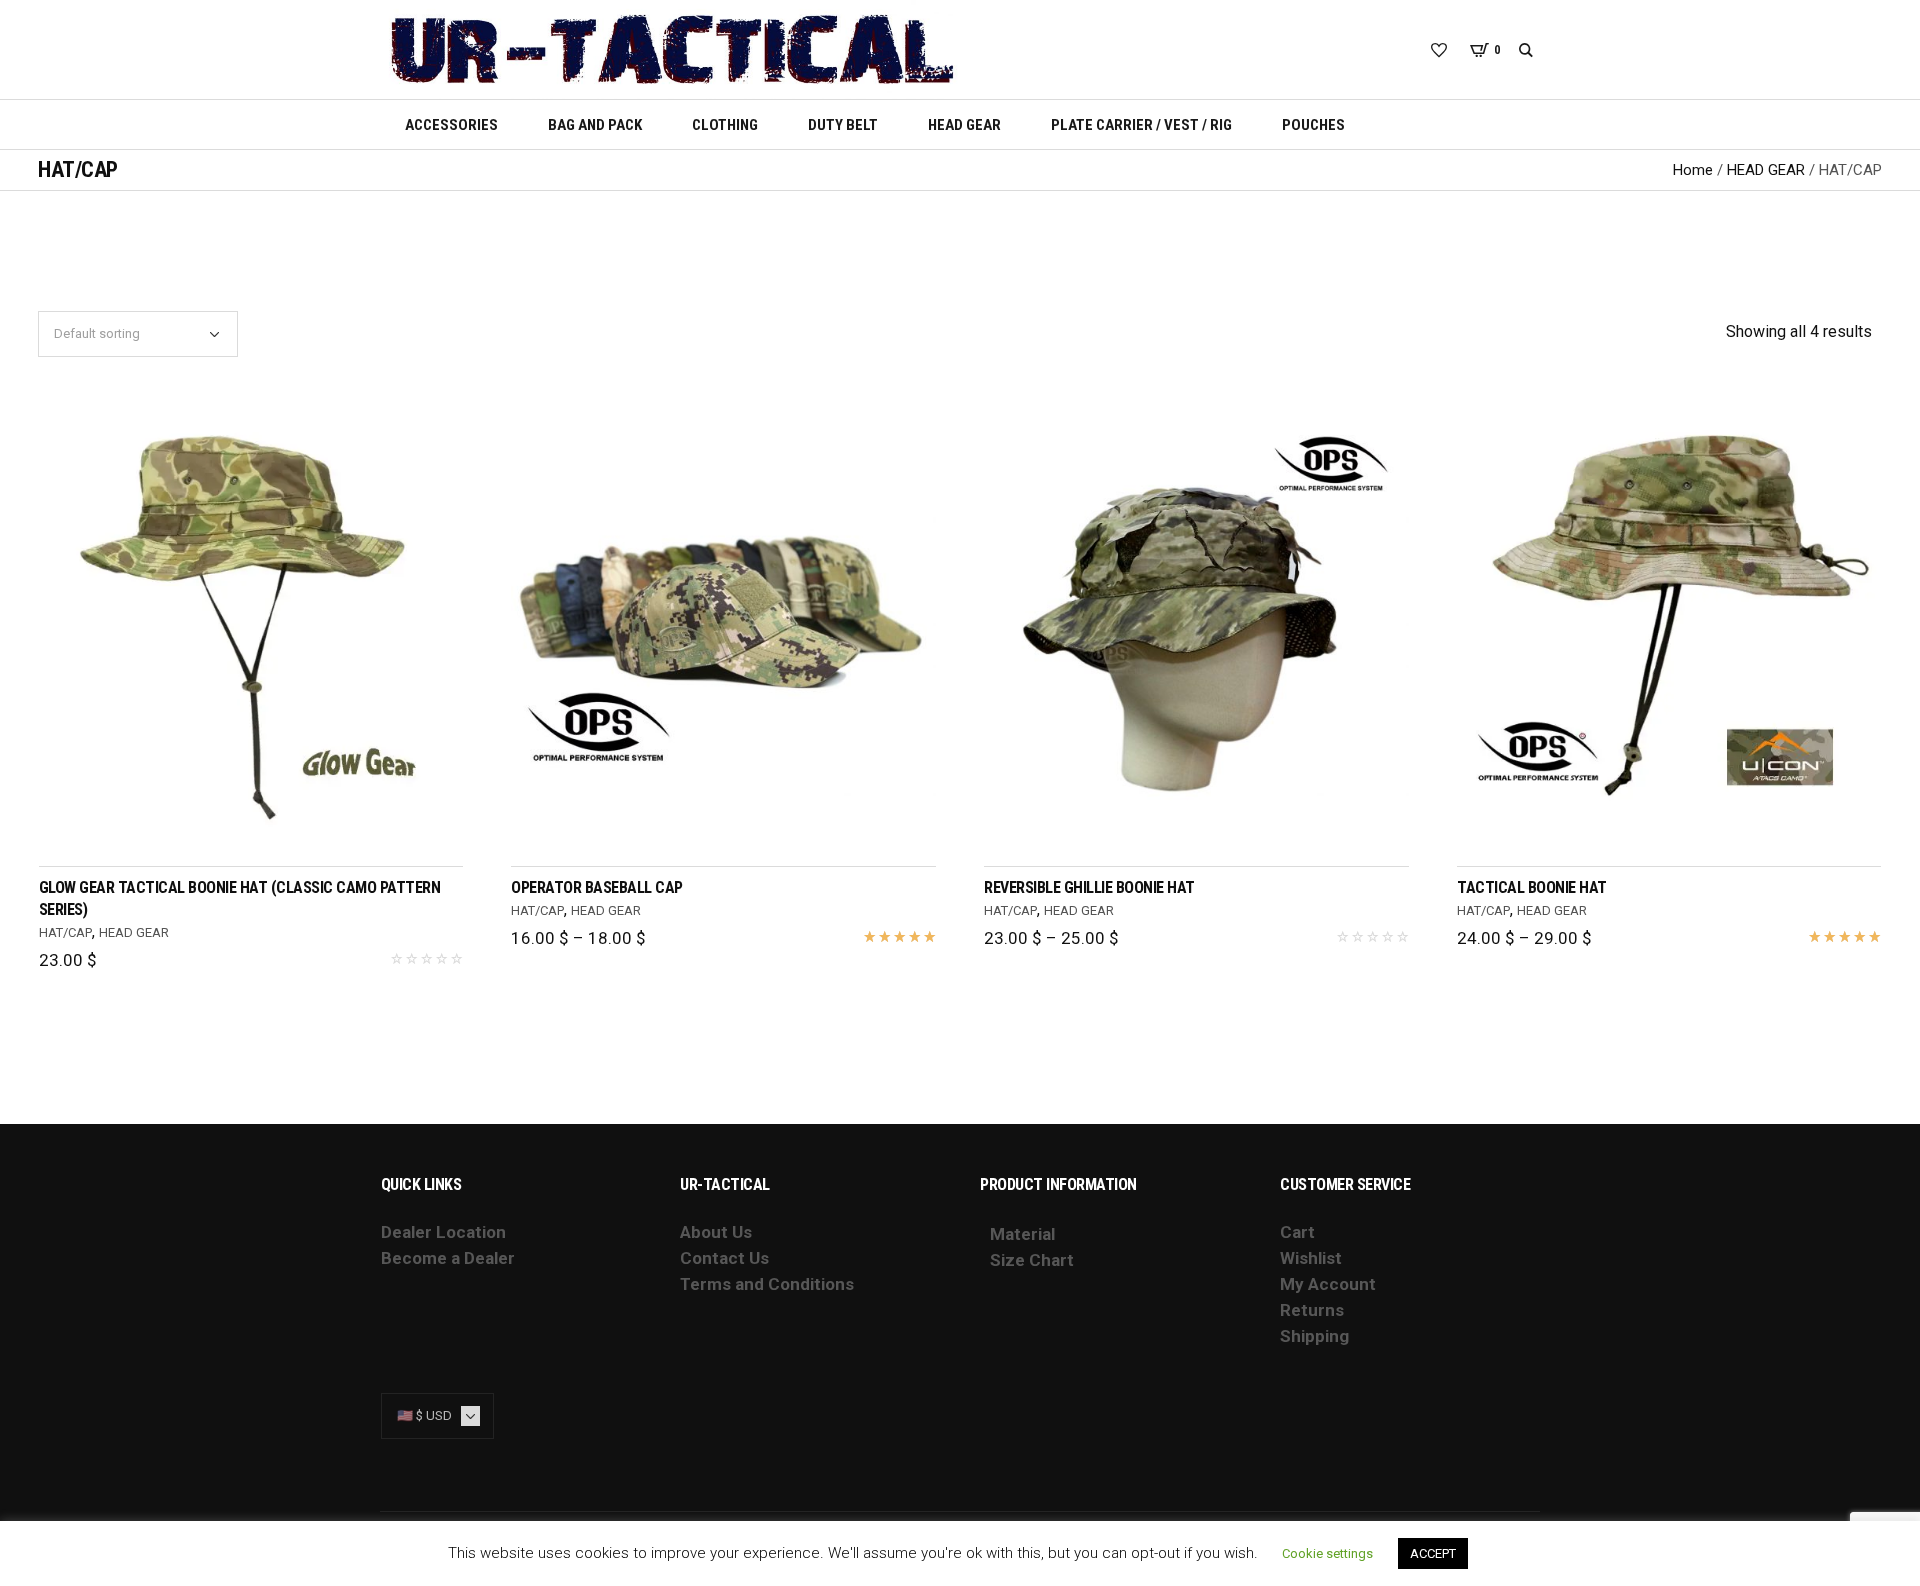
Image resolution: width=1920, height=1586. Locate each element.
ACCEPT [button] (1433, 1553)
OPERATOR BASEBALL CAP (597, 887)
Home (1693, 170)
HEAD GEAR (1766, 170)
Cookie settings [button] (1327, 1553)
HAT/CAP (65, 932)
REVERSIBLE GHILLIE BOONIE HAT (1089, 887)
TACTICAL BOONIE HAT (1532, 887)
